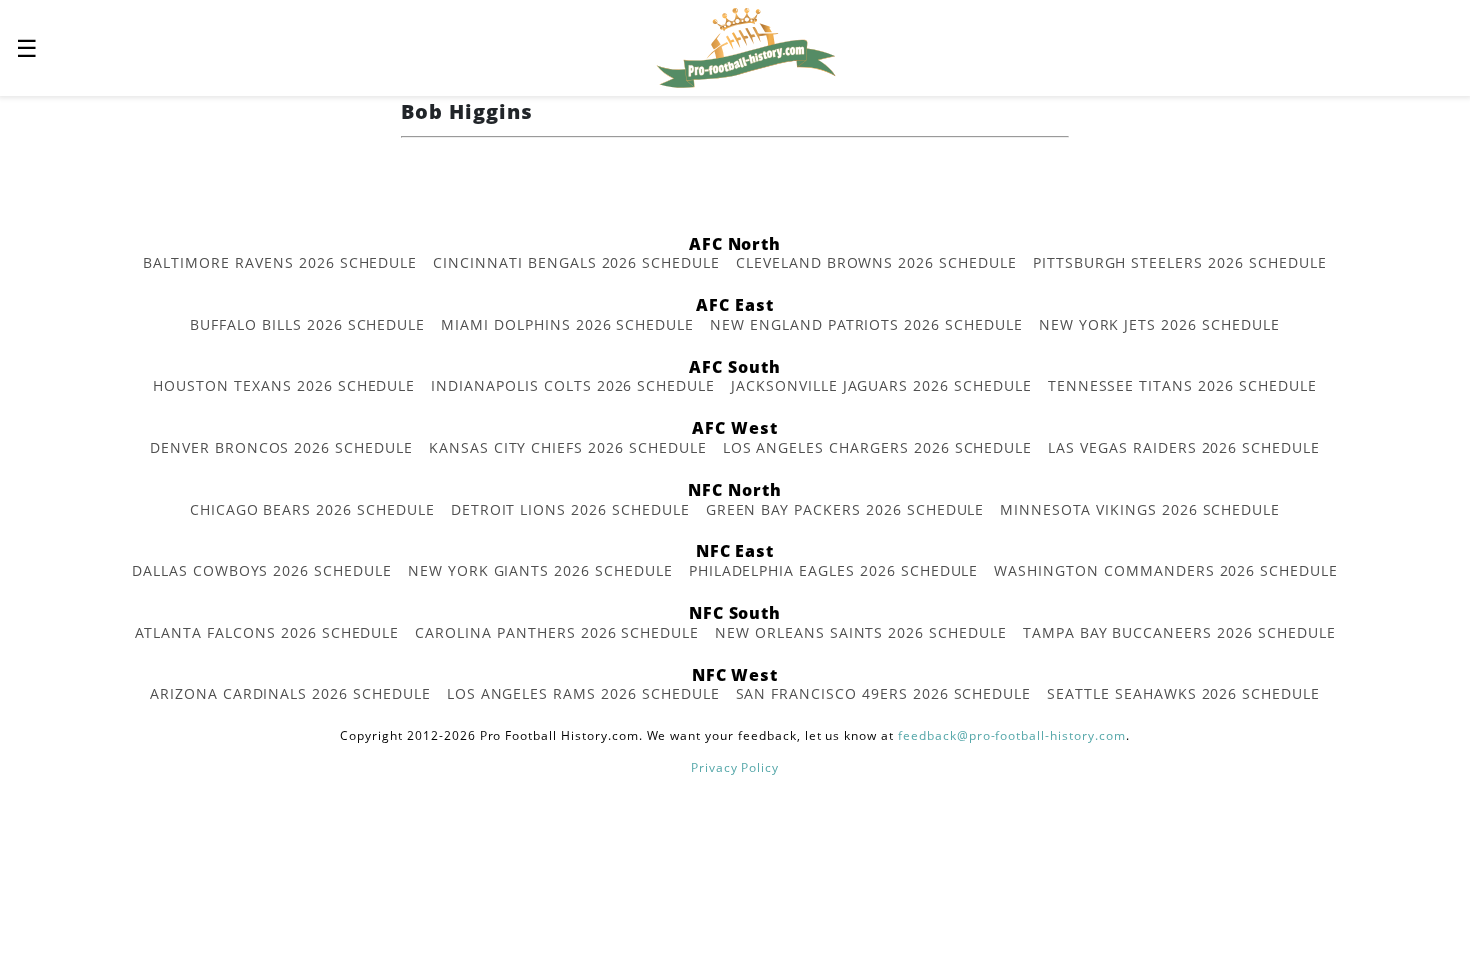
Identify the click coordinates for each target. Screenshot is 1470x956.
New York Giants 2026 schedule (540, 570)
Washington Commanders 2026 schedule (1166, 570)
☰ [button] (27, 47)
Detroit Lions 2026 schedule (570, 509)
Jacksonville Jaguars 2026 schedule (881, 385)
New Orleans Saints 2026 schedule (861, 632)
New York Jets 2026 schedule (1159, 324)
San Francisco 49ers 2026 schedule (884, 693)
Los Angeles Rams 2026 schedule (583, 693)
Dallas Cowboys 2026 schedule (262, 570)
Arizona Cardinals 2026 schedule (290, 693)
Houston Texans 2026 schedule (284, 385)
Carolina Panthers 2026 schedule (557, 632)
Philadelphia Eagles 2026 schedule (834, 570)
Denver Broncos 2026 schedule (281, 447)
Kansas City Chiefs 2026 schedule (568, 447)
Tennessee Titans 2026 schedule (1182, 385)
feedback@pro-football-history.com (1012, 735)
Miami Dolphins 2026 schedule (567, 324)
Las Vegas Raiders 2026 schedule (1184, 447)
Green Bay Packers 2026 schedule (845, 509)
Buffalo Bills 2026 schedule (307, 324)
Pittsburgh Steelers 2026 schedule (1180, 262)
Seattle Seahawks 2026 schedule (1183, 693)
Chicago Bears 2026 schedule (312, 509)
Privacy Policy (735, 767)
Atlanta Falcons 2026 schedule (267, 632)
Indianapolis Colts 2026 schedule (573, 385)
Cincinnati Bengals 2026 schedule (576, 262)
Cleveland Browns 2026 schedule (876, 262)
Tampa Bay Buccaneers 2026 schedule (1179, 632)
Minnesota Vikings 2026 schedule (1140, 509)
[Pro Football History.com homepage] (746, 46)
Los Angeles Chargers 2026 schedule (878, 447)
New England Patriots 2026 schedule (866, 324)
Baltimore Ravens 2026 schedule (280, 262)
